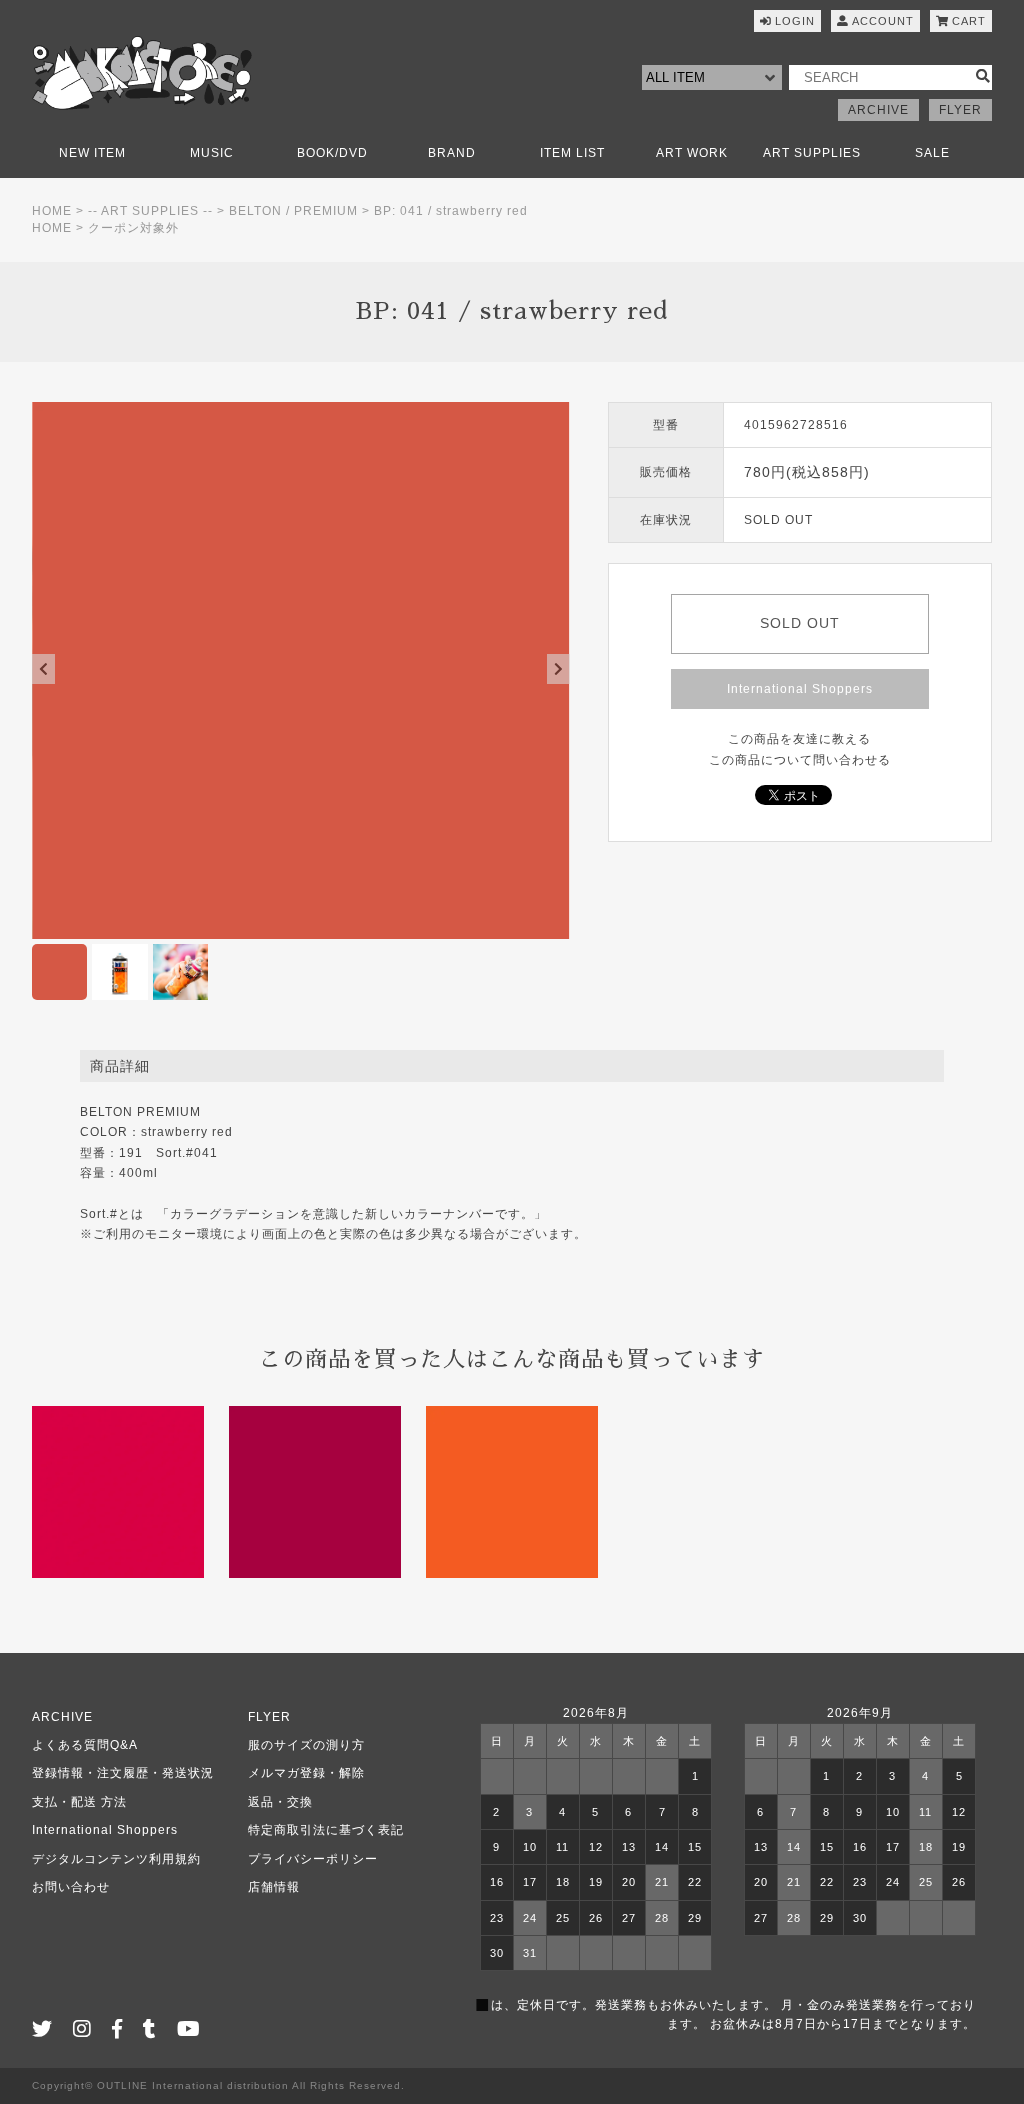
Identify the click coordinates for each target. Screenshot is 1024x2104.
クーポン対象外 (133, 228)
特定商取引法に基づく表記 (326, 1830)
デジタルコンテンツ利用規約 (116, 1859)
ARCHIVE (878, 110)
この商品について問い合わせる (800, 760)
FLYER (960, 110)
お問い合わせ (71, 1887)
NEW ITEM (92, 153)
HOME (52, 211)
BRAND (452, 153)
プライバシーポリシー (313, 1859)
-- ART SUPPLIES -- (150, 211)
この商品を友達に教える (799, 739)
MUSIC (212, 153)
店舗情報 (274, 1887)
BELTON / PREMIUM (293, 211)
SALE (932, 153)
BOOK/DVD (332, 153)
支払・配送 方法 (79, 1802)
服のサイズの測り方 (306, 1745)
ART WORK (692, 153)
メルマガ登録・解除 (306, 1773)
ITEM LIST (572, 153)
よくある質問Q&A (85, 1745)
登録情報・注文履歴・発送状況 (123, 1773)
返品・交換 (280, 1802)
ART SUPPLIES (812, 153)
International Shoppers (800, 689)
